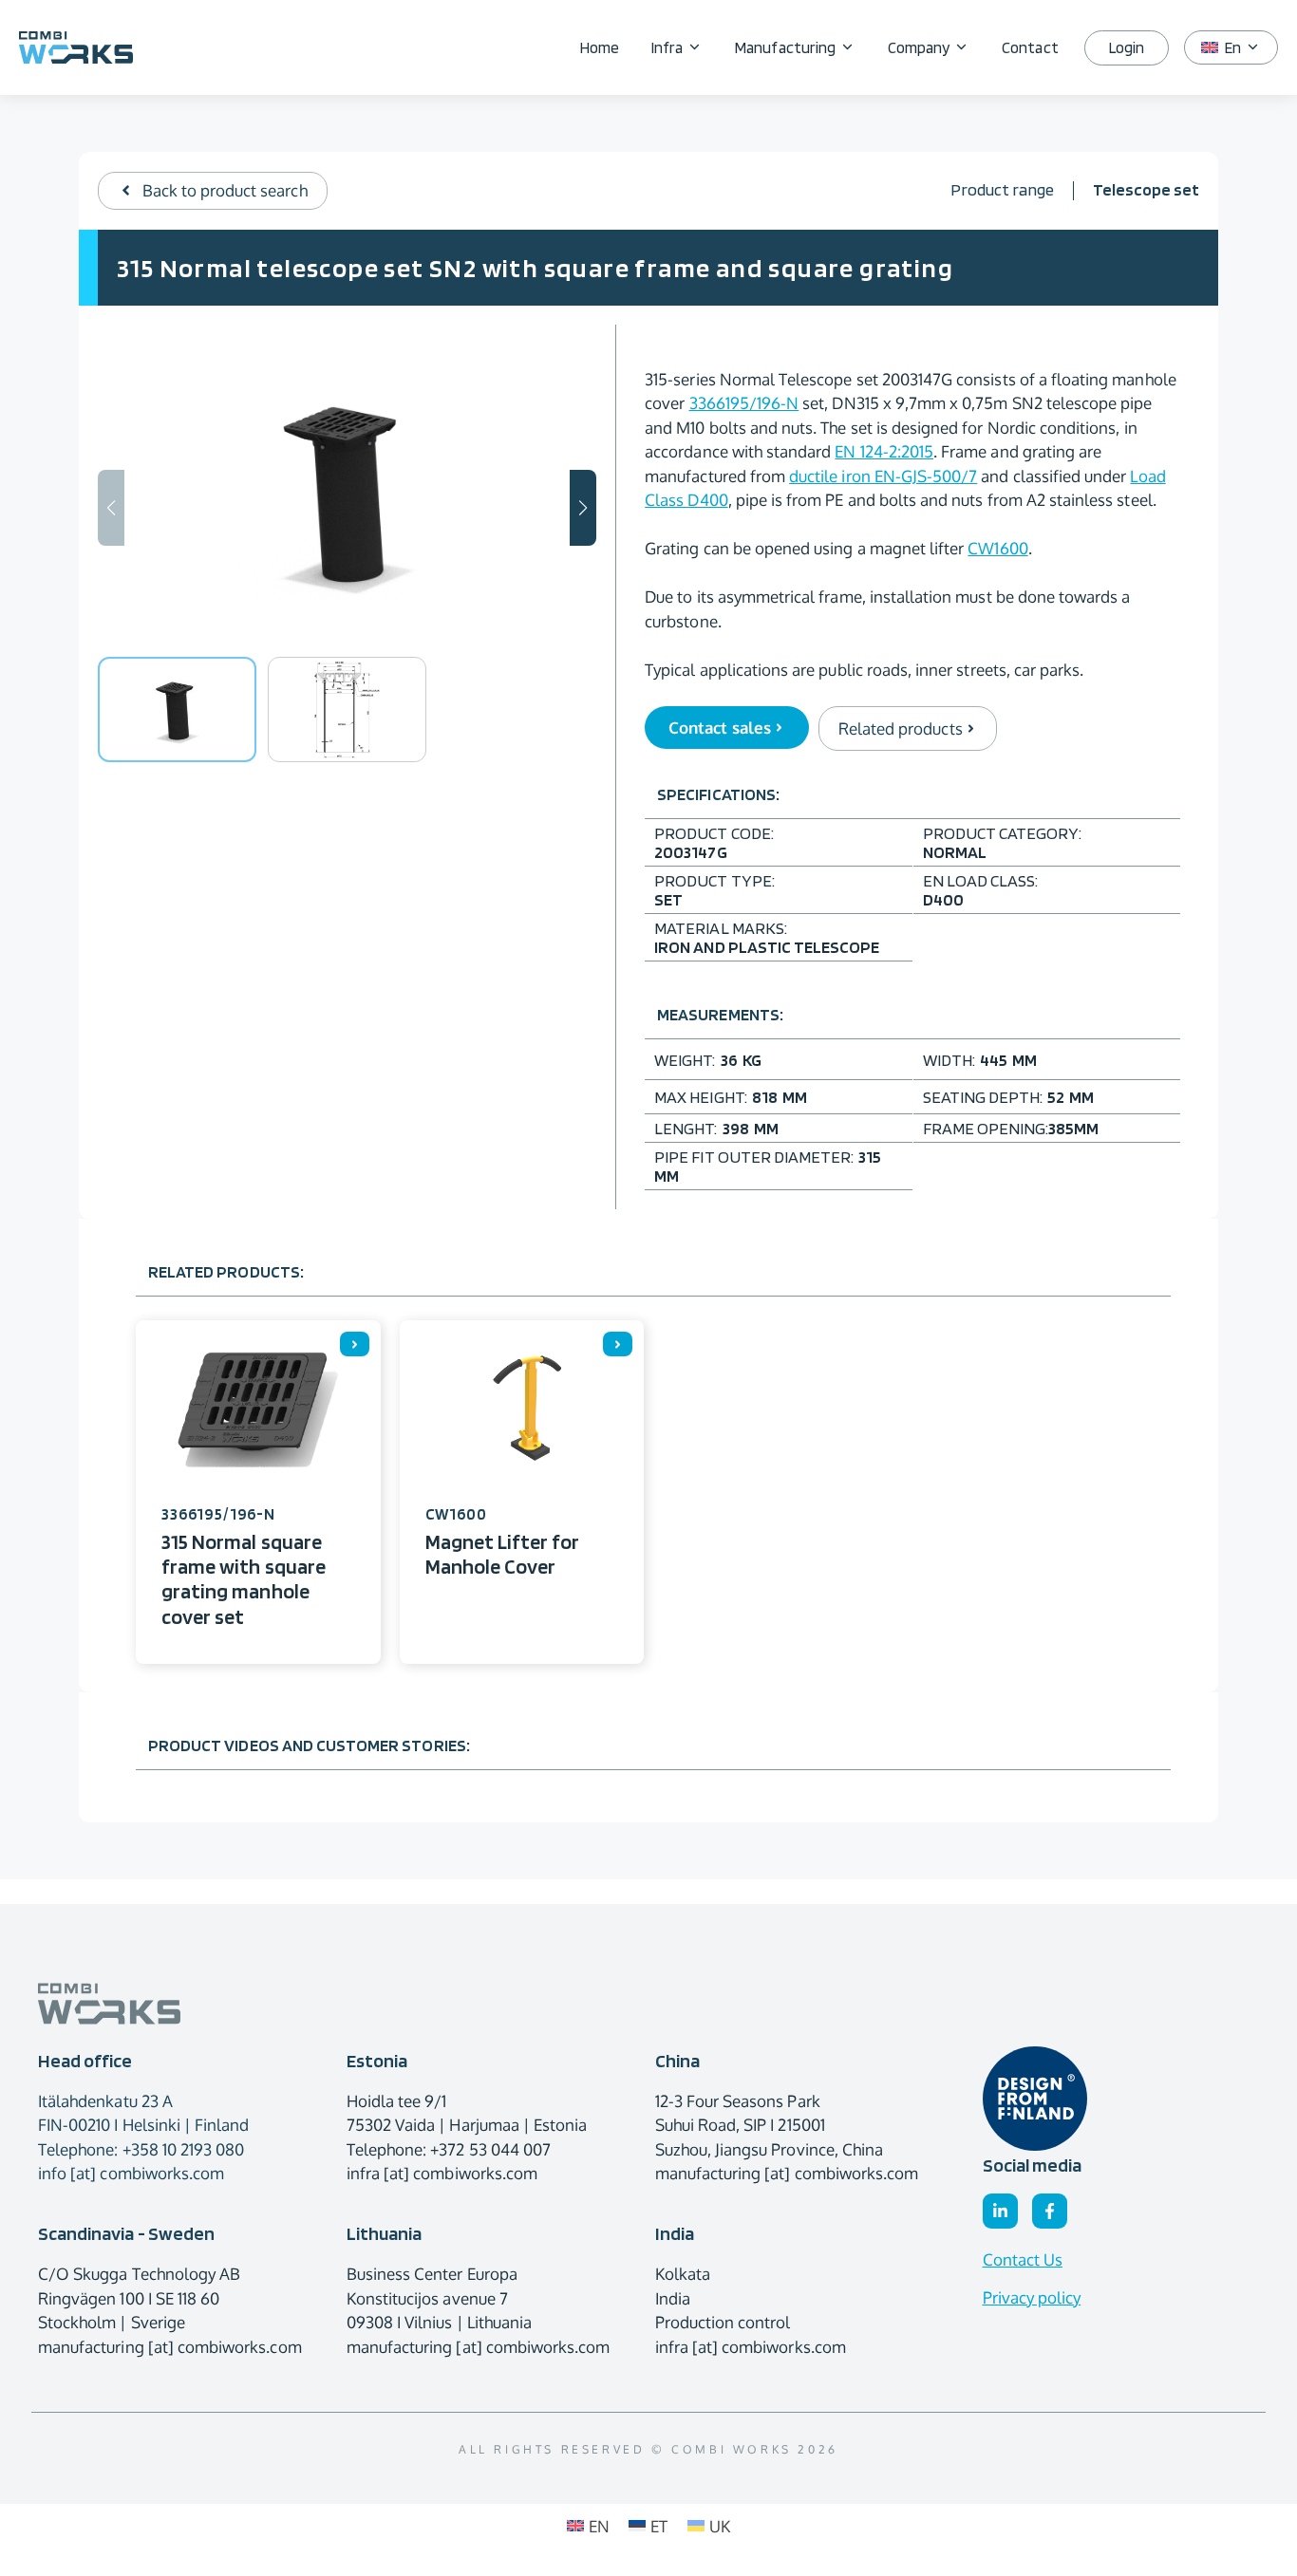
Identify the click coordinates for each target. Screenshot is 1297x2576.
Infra (667, 47)
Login (1127, 47)
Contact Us (1023, 2259)
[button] (583, 508)
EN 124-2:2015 (884, 451)
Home (600, 47)
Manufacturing (785, 47)
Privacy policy (1032, 2297)
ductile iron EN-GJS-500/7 (883, 476)
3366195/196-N (744, 403)
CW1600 (997, 548)
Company (919, 47)
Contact (1030, 47)
